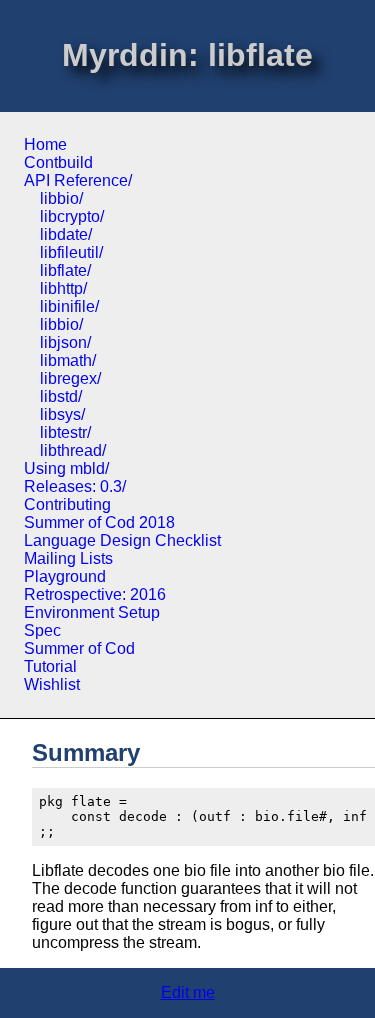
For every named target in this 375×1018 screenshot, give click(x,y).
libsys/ (62, 414)
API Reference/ (78, 180)
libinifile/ (69, 306)
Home (45, 144)
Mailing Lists (68, 558)
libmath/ (68, 360)
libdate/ (66, 234)
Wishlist (52, 684)
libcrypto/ (72, 216)
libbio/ (61, 198)
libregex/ (70, 378)
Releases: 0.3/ (75, 486)
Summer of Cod (79, 648)
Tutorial (50, 666)
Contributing (67, 504)
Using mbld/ (66, 468)
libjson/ (65, 342)
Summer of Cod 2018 (99, 522)
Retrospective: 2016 (95, 594)
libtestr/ (65, 432)
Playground (65, 576)
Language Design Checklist (122, 540)
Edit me (188, 992)
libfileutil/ (71, 252)
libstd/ (61, 396)
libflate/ (65, 270)
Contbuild (58, 162)
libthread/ (73, 450)
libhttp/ (63, 288)
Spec (42, 630)
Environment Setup (92, 612)
